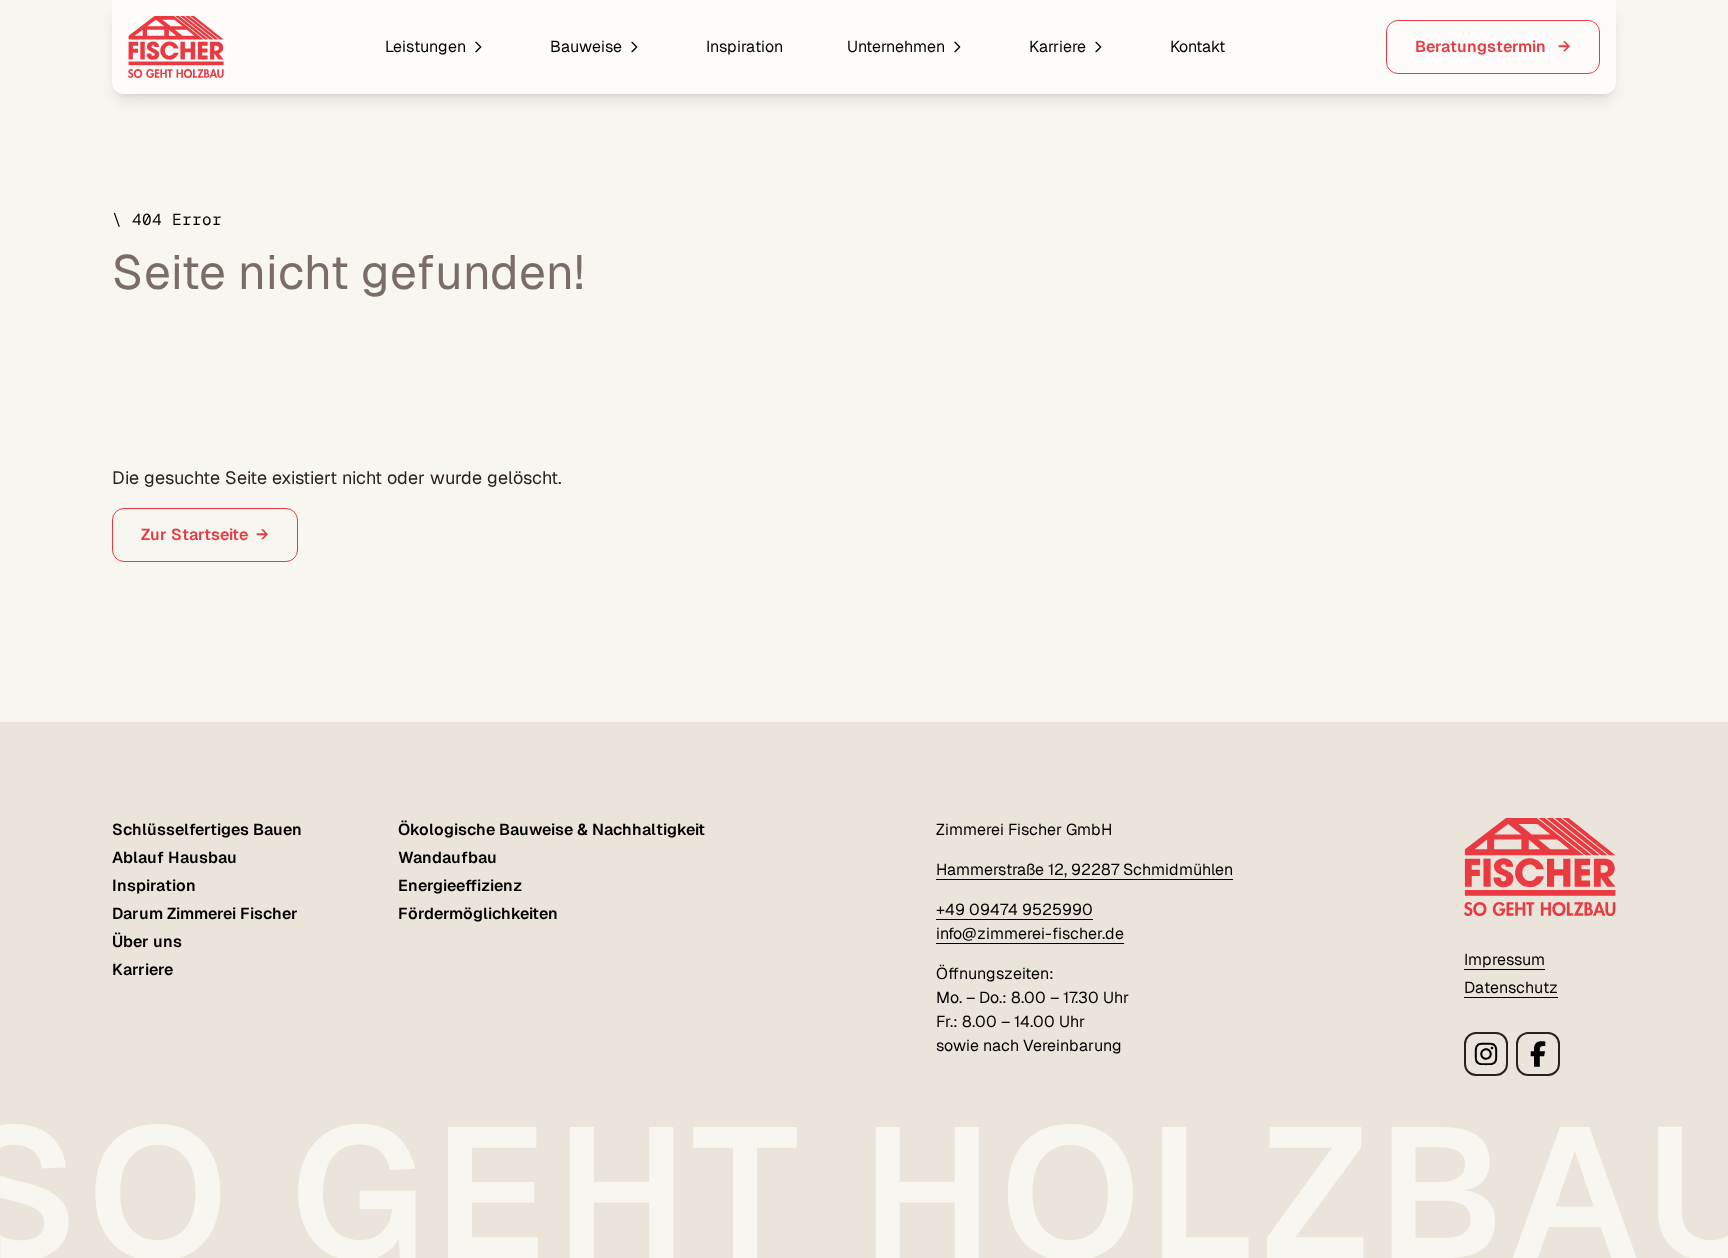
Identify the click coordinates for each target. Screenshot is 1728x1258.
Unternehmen (896, 46)
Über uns (147, 941)
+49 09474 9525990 (1014, 909)
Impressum (1504, 959)
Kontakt (1197, 46)
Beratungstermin (1482, 46)
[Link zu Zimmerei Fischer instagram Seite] (1486, 1054)
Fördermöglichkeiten (478, 913)
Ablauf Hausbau (174, 857)
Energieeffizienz (460, 885)
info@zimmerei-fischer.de (1030, 933)
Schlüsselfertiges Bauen (207, 829)
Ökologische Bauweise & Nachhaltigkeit (551, 829)
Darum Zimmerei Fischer (205, 913)
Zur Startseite (194, 534)
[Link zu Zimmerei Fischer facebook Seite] (1538, 1054)
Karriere (1057, 46)
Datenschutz (1511, 987)
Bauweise (586, 46)
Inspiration (744, 46)
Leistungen (425, 46)
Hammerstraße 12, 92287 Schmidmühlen (1084, 869)
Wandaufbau (447, 857)
